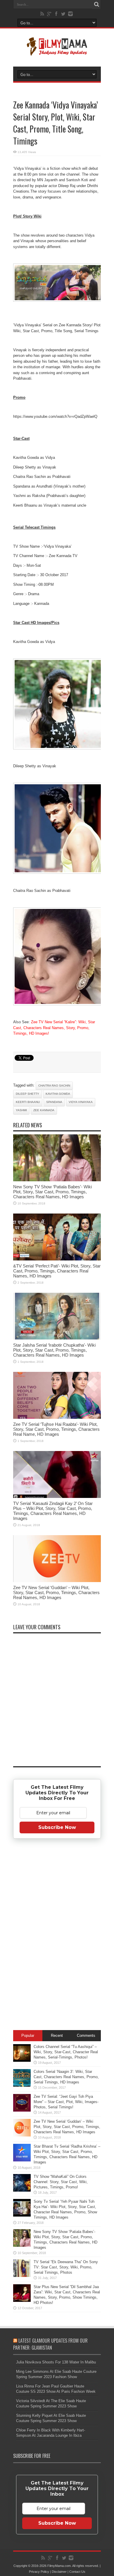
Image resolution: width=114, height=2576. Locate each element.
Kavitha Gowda (58, 1094)
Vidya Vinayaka (81, 1102)
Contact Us (77, 2572)
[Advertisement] (57, 1935)
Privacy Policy (39, 2572)
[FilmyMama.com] (57, 52)
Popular (28, 2035)
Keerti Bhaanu (28, 1102)
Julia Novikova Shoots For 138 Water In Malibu (56, 2362)
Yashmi (21, 1110)
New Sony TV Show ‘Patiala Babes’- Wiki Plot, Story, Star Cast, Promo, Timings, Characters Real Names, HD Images (52, 1192)
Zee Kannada (44, 1110)
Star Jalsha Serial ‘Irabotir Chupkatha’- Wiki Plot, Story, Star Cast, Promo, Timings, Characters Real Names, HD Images (54, 1350)
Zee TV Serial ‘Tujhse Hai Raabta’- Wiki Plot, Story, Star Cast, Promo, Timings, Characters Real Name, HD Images (56, 1429)
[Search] (96, 4)
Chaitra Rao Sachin (54, 1086)
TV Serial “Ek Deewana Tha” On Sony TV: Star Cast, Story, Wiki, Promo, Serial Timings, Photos (66, 2267)
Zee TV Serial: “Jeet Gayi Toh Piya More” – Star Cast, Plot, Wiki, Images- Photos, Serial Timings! (66, 2102)
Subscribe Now (57, 1827)
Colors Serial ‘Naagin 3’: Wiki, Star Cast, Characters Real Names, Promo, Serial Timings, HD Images (66, 2077)
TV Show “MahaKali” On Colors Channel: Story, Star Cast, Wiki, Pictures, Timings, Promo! (61, 2182)
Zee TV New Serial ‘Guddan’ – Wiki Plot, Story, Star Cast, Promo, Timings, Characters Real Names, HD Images (56, 1592)
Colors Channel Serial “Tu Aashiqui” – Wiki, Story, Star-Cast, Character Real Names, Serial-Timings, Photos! (66, 2052)
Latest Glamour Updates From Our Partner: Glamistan (50, 2344)
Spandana (54, 1102)
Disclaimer (59, 2572)
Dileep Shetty (27, 1094)
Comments (86, 2035)
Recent (57, 2035)
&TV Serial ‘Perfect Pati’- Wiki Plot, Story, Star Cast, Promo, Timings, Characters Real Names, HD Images (57, 1271)
